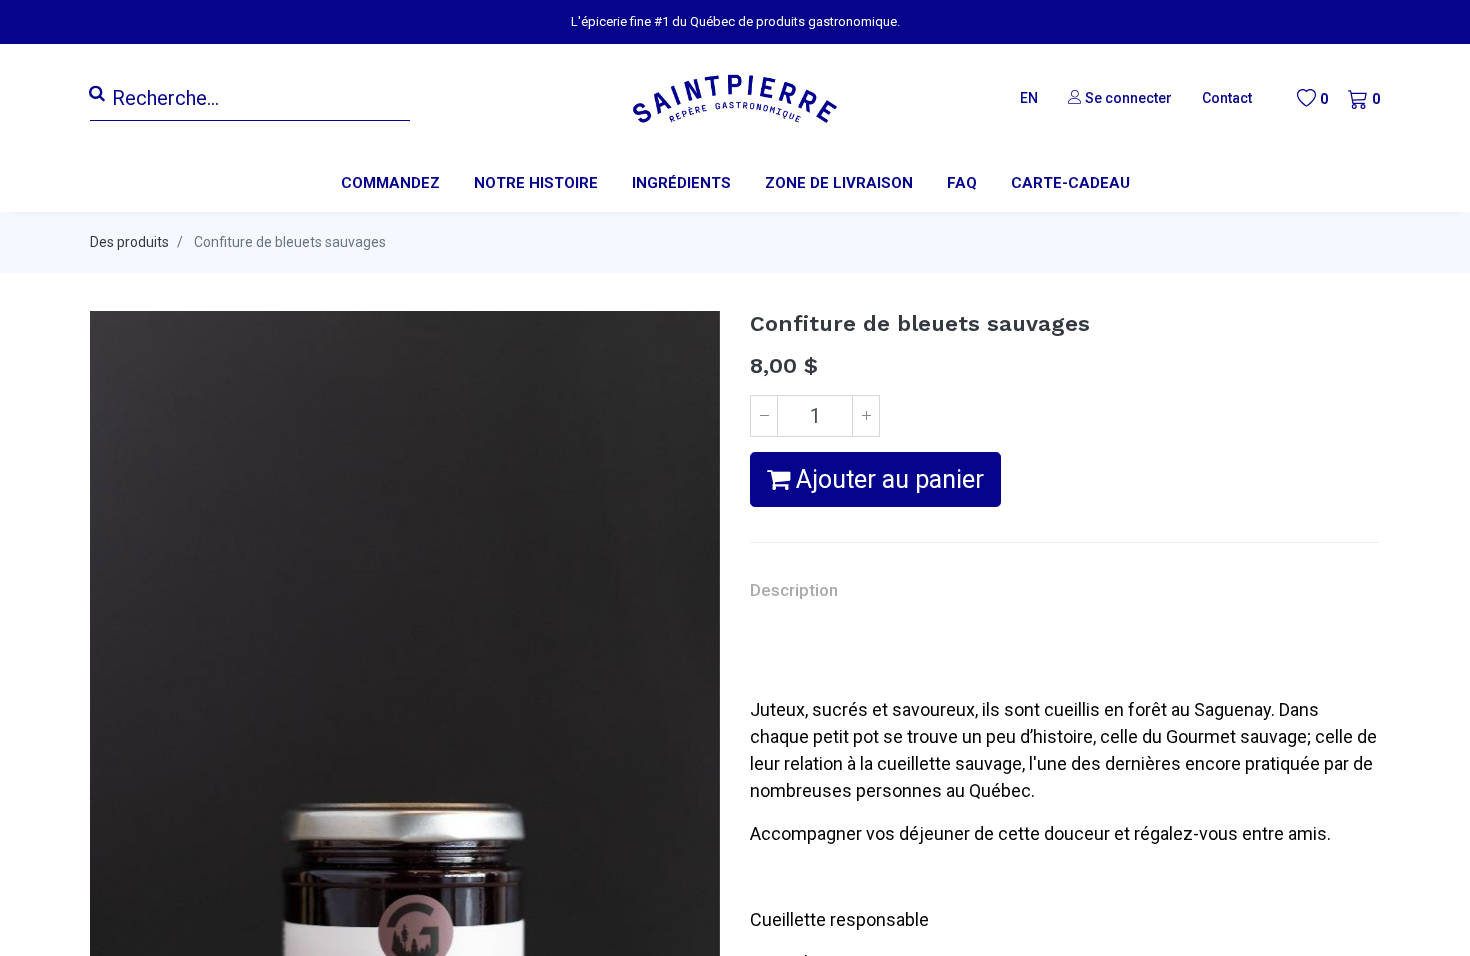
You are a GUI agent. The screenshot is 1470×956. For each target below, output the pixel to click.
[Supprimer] (764, 416)
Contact (1227, 98)
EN (1029, 98)
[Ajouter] (866, 416)
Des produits (129, 242)
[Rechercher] (97, 94)
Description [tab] (794, 590)
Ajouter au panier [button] (887, 479)
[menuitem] (536, 183)
